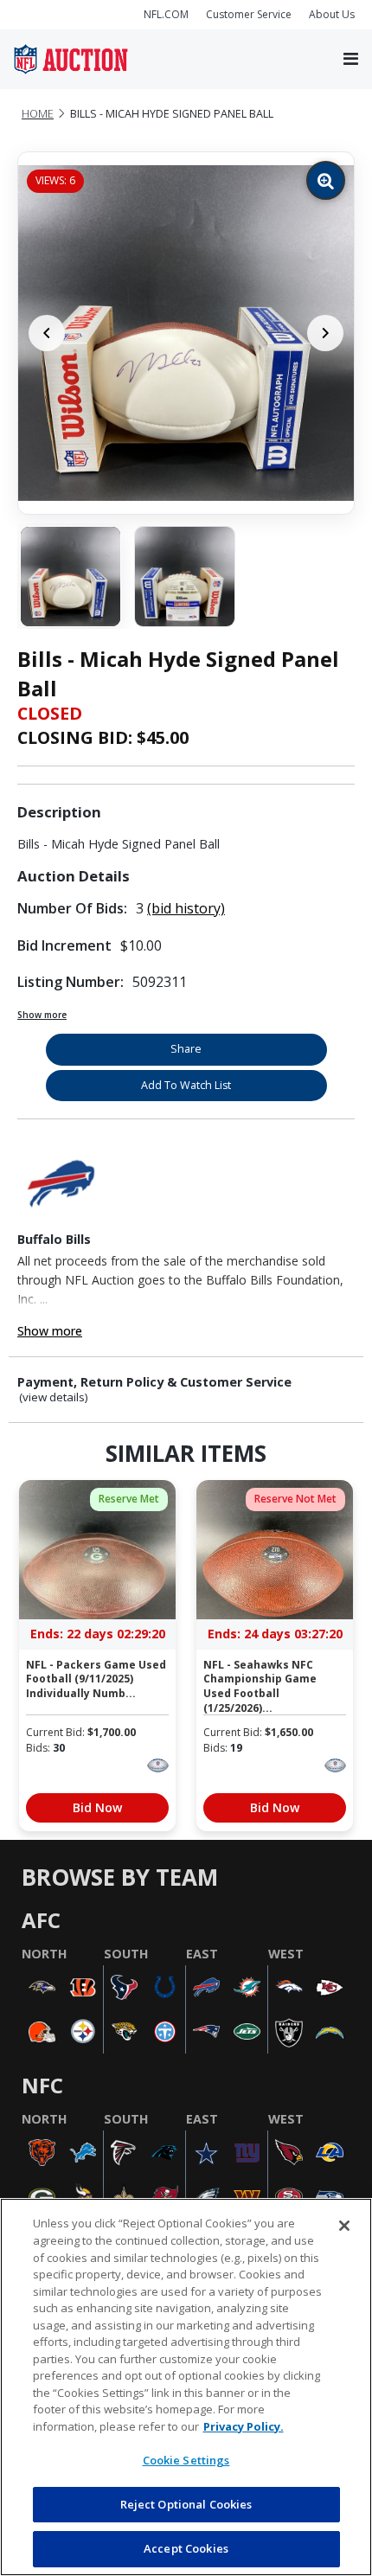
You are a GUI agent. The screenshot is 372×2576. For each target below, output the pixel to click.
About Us (332, 14)
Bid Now (97, 1807)
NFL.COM (166, 14)
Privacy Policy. (244, 2426)
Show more (42, 1015)
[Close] (344, 2226)
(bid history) (186, 908)
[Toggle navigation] (351, 60)
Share (186, 1049)
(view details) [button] (54, 1397)
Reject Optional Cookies (186, 2504)
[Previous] (47, 333)
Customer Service (249, 14)
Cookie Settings (186, 2460)
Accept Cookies (186, 2548)
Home (38, 114)
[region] (186, 2387)
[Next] (325, 333)
